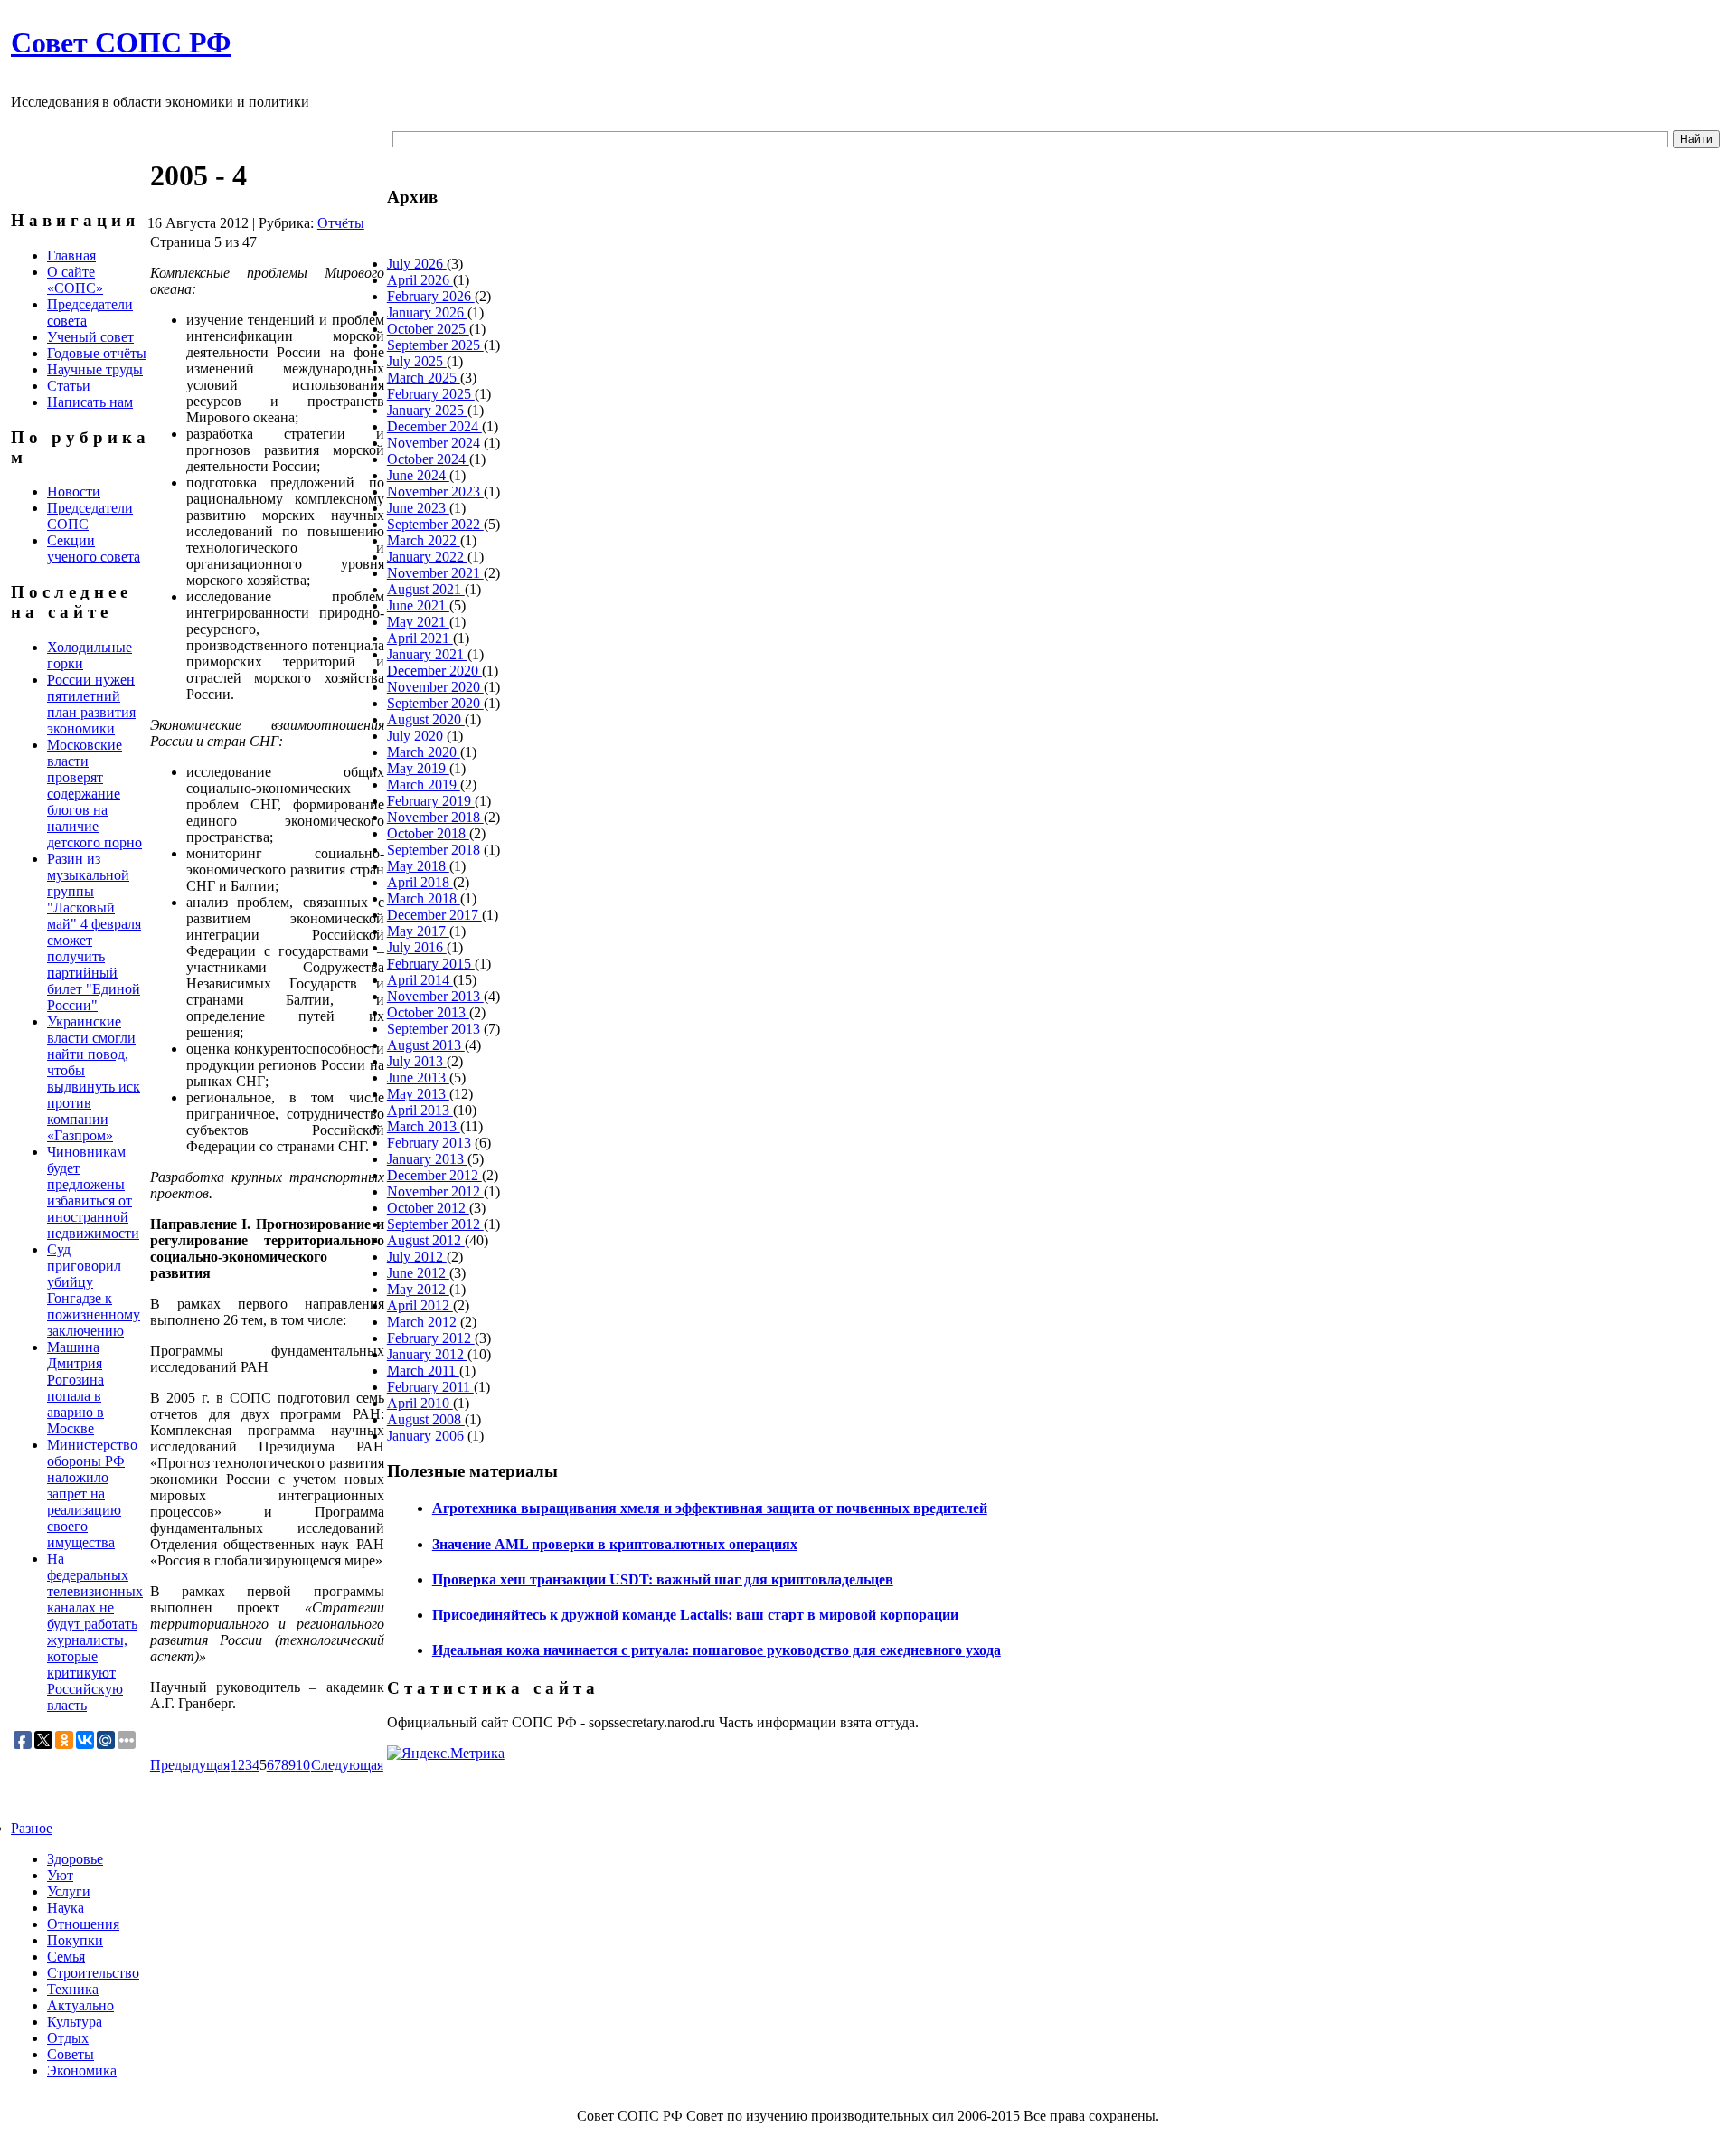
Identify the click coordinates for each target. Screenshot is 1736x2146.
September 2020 (435, 703)
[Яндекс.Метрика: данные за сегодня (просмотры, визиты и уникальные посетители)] (446, 1754)
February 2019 (431, 801)
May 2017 (418, 931)
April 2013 (420, 1110)
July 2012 (417, 1257)
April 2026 (420, 280)
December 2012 (434, 1175)
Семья (66, 1957)
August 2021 (426, 589)
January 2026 (427, 312)
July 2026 (417, 264)
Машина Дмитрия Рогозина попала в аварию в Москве (75, 1388)
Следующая (347, 1765)
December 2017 (434, 915)
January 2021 (427, 654)
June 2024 (418, 475)
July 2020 (417, 736)
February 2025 (431, 394)
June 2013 (418, 1078)
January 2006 (427, 1436)
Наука (66, 1908)
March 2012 (424, 1322)
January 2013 (427, 1159)
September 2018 (435, 850)
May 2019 (418, 768)
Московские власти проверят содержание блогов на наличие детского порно (94, 794)
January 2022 (427, 557)
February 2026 (431, 296)
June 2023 (418, 508)
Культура (75, 2022)
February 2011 (430, 1387)
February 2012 (431, 1338)
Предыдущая (190, 1765)
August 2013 (426, 1045)
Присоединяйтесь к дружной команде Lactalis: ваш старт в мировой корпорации (695, 1615)
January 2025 (427, 410)
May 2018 (418, 866)
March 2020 (424, 752)
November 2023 (435, 492)
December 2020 (434, 671)
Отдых (68, 2038)
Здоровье (75, 1859)
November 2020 (435, 687)
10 (303, 1765)
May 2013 (418, 1094)
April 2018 (420, 882)
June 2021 (418, 605)
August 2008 (426, 1419)
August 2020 (426, 719)
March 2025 (424, 378)
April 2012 (420, 1305)
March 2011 (423, 1371)
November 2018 (435, 817)
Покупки (75, 1940)
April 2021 (420, 638)
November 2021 (435, 573)
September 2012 (435, 1224)
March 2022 (424, 540)
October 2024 (428, 459)
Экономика (82, 2070)
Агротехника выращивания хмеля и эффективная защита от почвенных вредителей (710, 1508)
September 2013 (435, 1029)
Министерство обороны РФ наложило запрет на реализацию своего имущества (92, 1494)
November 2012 (435, 1191)
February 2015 (431, 964)
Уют (60, 1875)
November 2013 (435, 996)
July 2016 (417, 947)
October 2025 (428, 329)
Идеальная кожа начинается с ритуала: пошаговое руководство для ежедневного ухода (717, 1650)
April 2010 (420, 1403)
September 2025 (435, 345)
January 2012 (427, 1354)
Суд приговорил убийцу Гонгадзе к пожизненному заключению (94, 1290)
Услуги (69, 1891)
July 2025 (417, 361)
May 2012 (418, 1289)
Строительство (93, 1973)
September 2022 (435, 524)
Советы (71, 2054)
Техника (73, 1989)
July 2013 (417, 1061)
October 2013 (428, 1012)
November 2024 (435, 443)
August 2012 (426, 1240)
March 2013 (424, 1126)
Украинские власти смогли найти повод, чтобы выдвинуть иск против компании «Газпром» (94, 1078)
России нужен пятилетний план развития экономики (91, 704)
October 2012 (428, 1208)
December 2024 (434, 426)
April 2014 (420, 980)
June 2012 (418, 1273)
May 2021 (418, 622)
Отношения (83, 1924)
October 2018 (428, 833)
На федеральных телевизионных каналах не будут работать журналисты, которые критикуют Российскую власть (95, 1632)
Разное (32, 1828)
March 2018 (424, 898)
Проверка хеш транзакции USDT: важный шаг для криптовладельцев (663, 1579)
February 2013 (431, 1143)
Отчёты (341, 223)
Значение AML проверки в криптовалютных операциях (615, 1544)
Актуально (80, 2005)
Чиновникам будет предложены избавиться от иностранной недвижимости (93, 1192)
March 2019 (424, 785)
